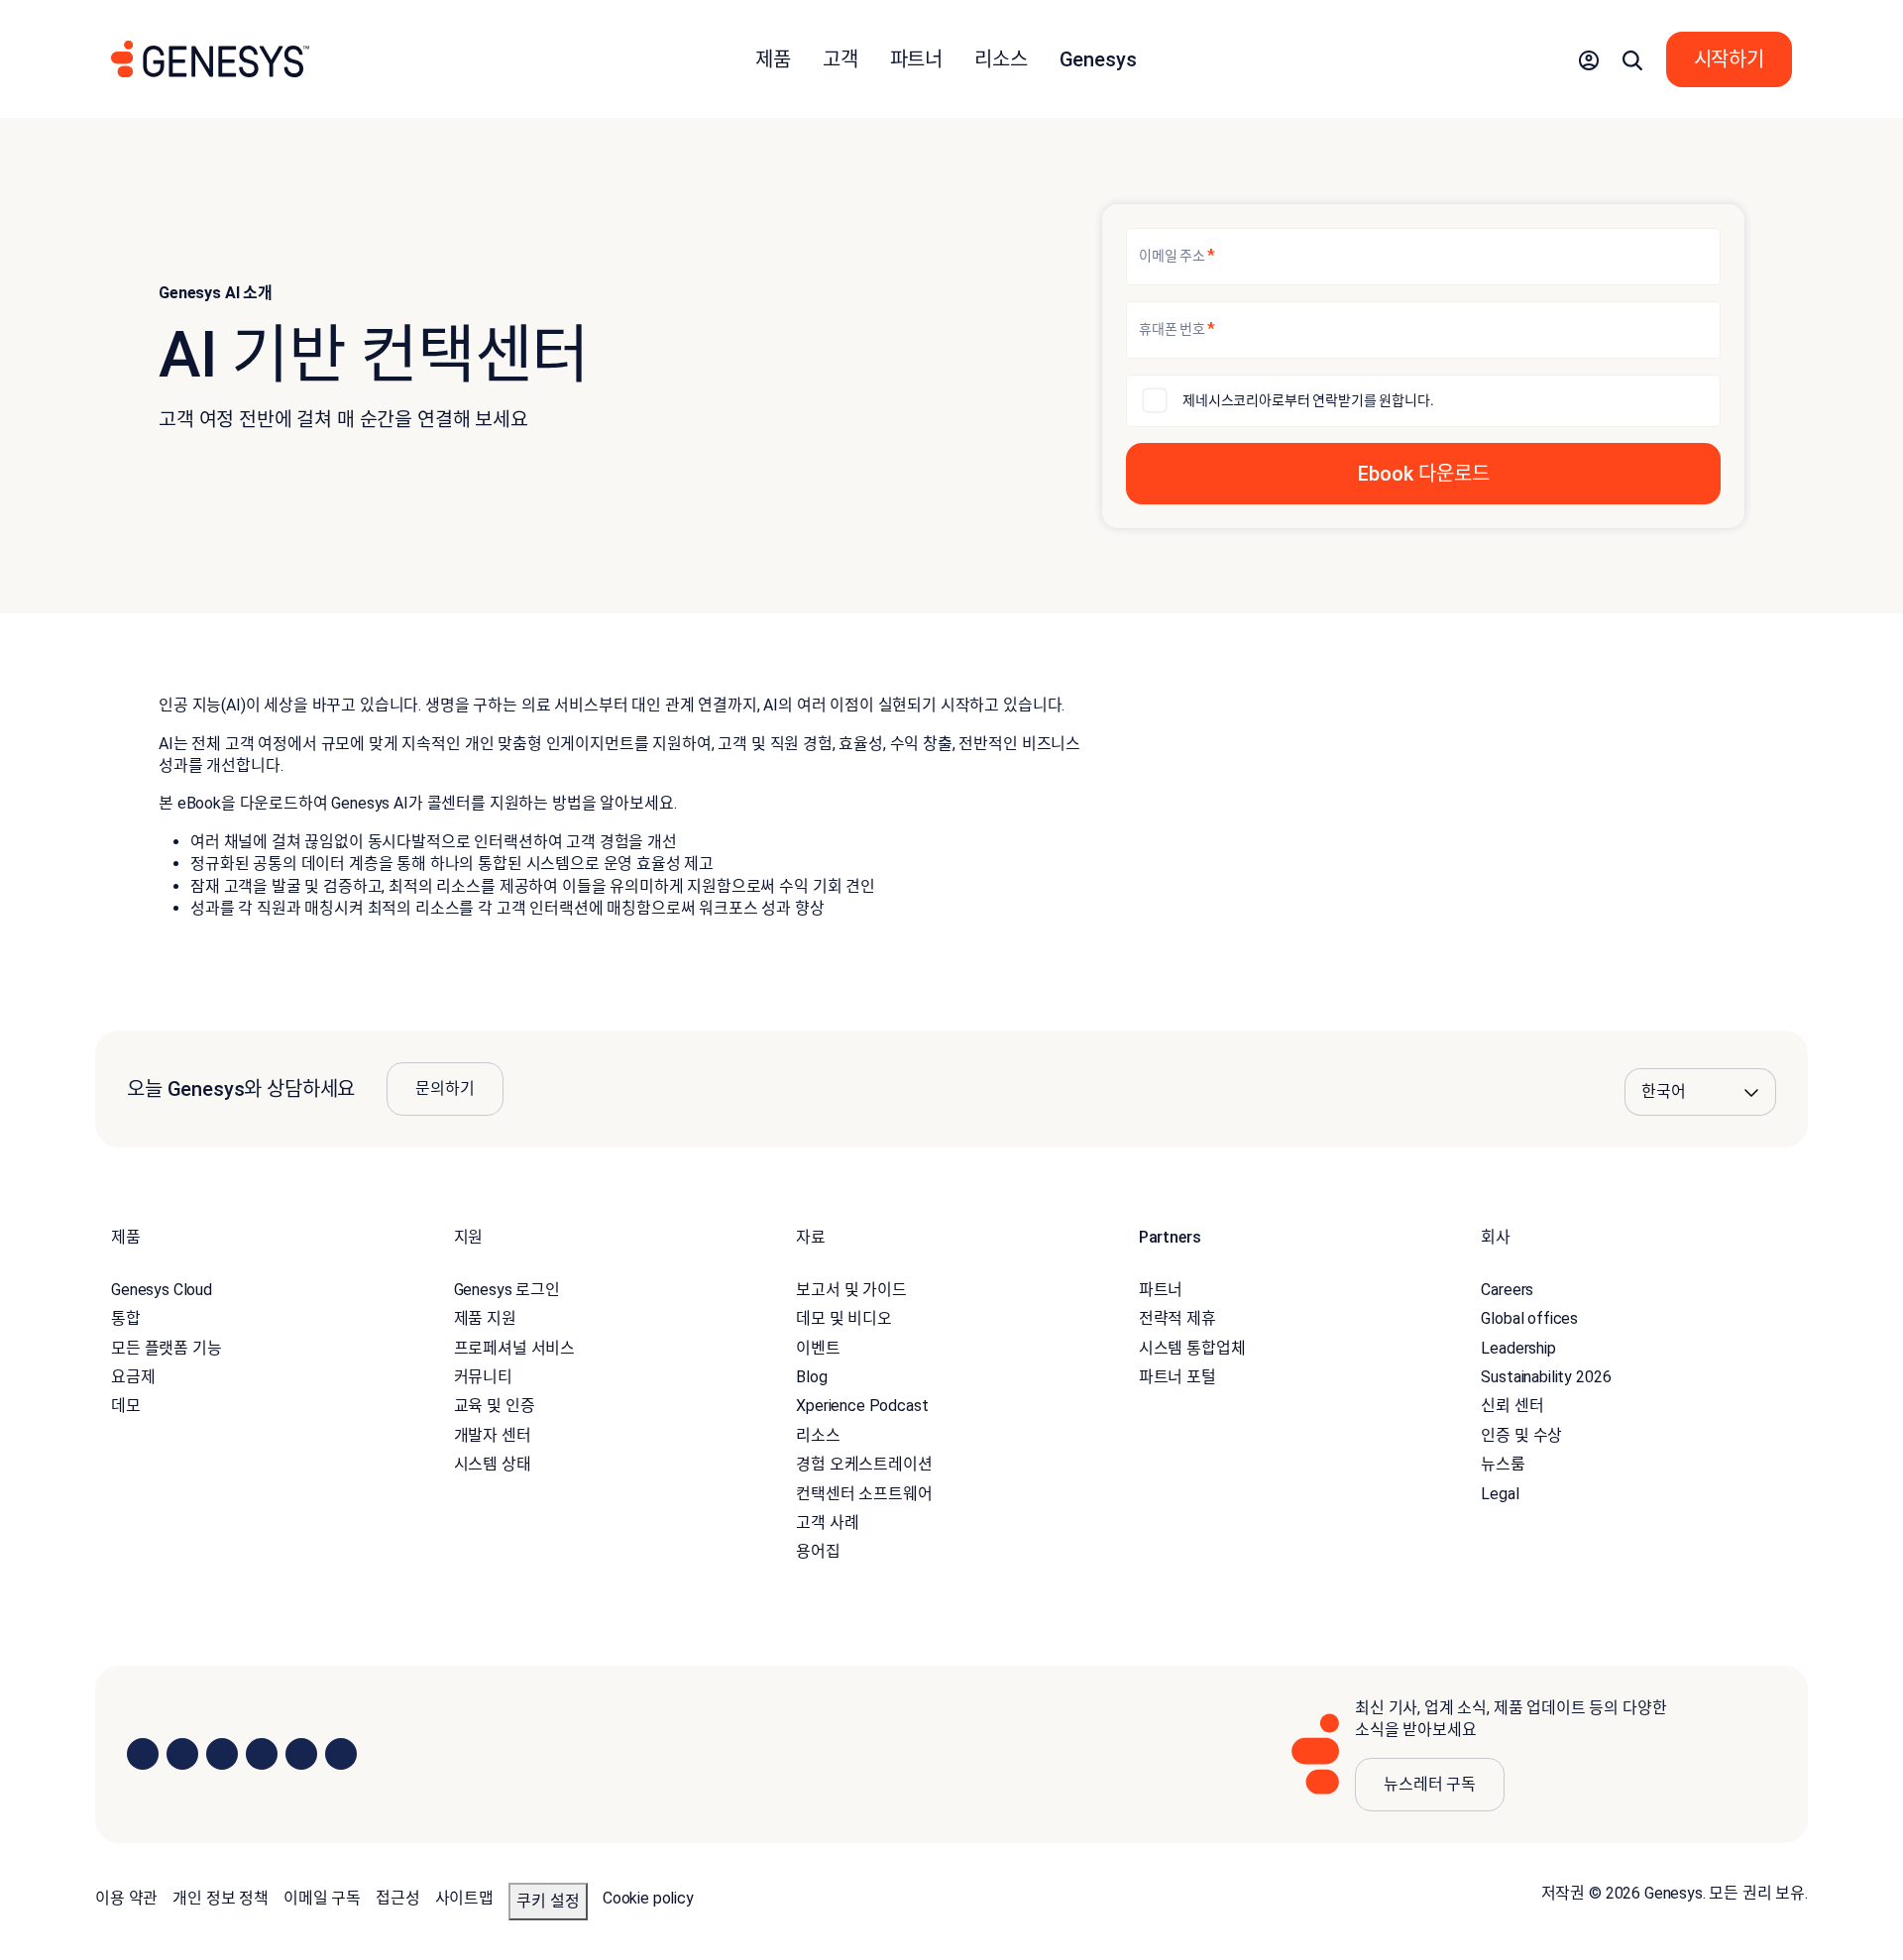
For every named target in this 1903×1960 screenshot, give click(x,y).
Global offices (1529, 1318)
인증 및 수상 (1521, 1435)
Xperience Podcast (862, 1406)
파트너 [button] (917, 59)
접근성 (398, 1898)
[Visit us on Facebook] (262, 1754)
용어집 (818, 1551)
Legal (1500, 1494)
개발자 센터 (493, 1435)
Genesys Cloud (162, 1290)
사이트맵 (464, 1898)
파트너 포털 (1177, 1377)
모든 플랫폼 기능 (167, 1348)
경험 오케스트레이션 (864, 1464)
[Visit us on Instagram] (182, 1754)
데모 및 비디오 (844, 1318)
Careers (1507, 1290)
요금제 (133, 1377)
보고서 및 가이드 (851, 1290)
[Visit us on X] (222, 1754)
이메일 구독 (322, 1898)
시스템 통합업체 (1192, 1348)
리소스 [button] (1001, 59)
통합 (126, 1318)
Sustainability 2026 (1546, 1377)
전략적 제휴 (1177, 1318)
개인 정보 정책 (221, 1898)
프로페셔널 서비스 (515, 1348)
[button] (1589, 59)
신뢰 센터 (1512, 1406)
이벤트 (818, 1348)
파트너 (1161, 1290)
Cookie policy (648, 1898)
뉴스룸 (1503, 1464)
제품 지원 (485, 1318)
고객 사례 (827, 1523)
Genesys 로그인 (507, 1290)
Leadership (1518, 1348)
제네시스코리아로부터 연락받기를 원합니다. (1308, 400)
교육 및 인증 (495, 1406)
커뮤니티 (483, 1377)
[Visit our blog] (341, 1754)
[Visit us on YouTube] (301, 1754)
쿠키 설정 (548, 1901)
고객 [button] (840, 59)
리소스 (818, 1435)
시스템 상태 (493, 1464)
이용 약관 (126, 1898)
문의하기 (445, 1089)
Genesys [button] (1098, 59)
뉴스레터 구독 (1430, 1784)
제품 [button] (773, 59)
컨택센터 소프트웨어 (864, 1494)
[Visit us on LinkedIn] (143, 1754)
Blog (811, 1377)
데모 (126, 1406)
